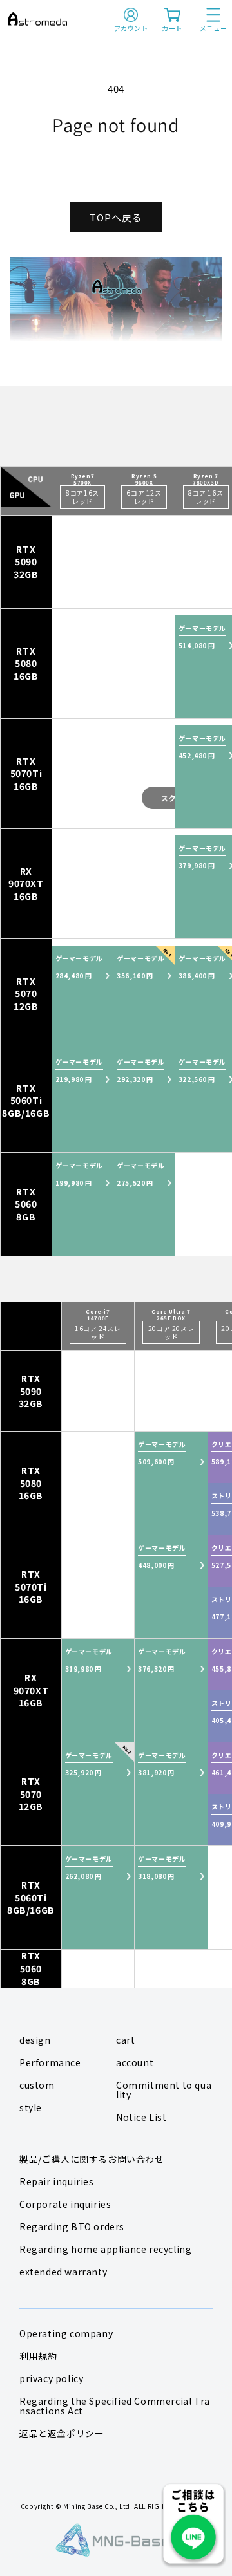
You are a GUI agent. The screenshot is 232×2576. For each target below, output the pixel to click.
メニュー (213, 28)
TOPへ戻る (116, 217)
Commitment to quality (164, 2090)
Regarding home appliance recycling (105, 2249)
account (135, 2062)
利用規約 (38, 2356)
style (31, 2107)
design (35, 2040)
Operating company (66, 2333)
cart (125, 2040)
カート (172, 28)
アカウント (131, 28)
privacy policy (51, 2378)
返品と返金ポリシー (62, 2433)
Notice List (141, 2117)
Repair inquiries (57, 2181)
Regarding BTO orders (72, 2226)
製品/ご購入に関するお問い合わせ (92, 2159)
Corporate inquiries (65, 2204)
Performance (50, 2062)
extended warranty (63, 2272)
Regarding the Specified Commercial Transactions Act (115, 2406)
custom (37, 2085)
